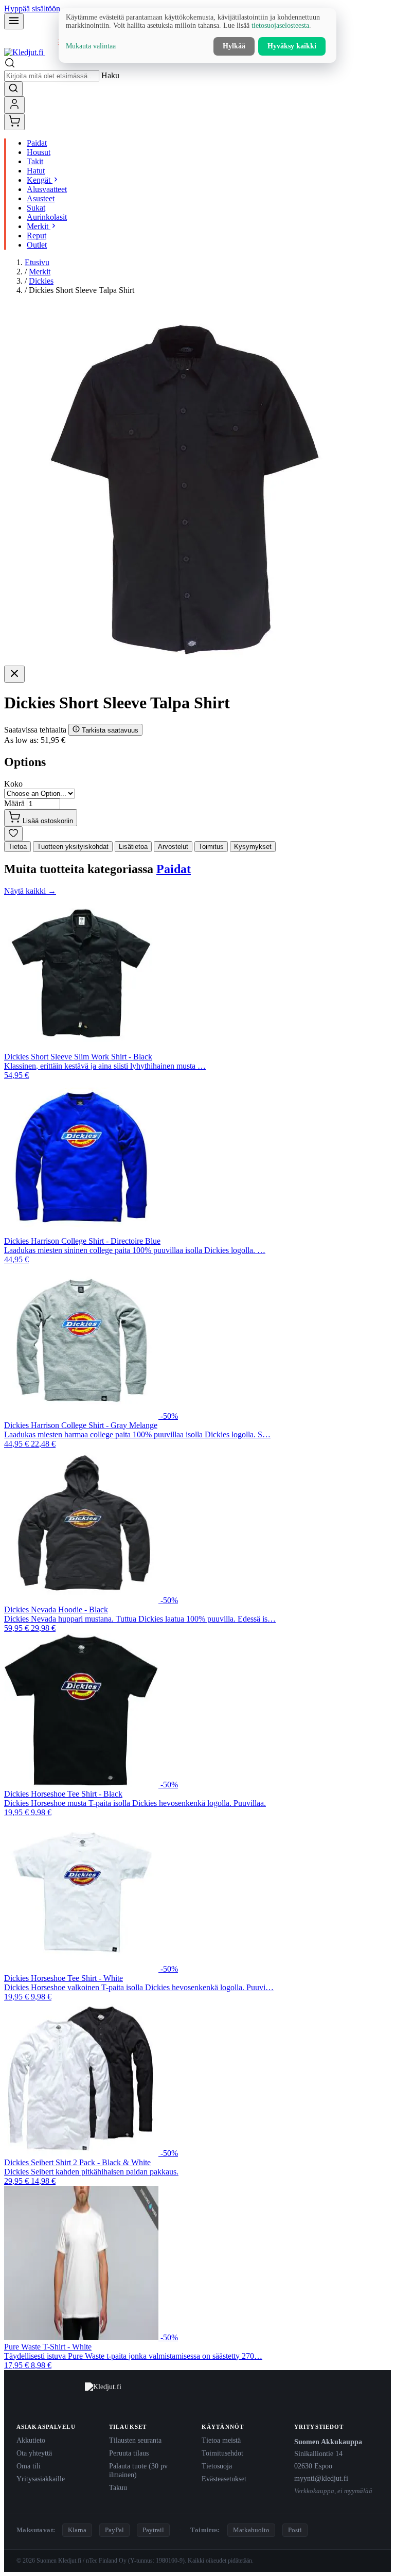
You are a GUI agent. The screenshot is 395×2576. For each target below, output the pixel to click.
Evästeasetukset (224, 2479)
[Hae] (13, 89)
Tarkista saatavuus (109, 730)
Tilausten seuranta (135, 2440)
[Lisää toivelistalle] (13, 834)
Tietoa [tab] (17, 847)
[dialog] (197, 36)
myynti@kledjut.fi (321, 2478)
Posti (295, 2530)
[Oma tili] (14, 105)
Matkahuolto (251, 2530)
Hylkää (234, 46)
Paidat (174, 869)
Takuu (118, 2487)
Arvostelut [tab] (173, 847)
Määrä (14, 803)
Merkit (40, 272)
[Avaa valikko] (14, 21)
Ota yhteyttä (34, 2453)
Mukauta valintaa (91, 46)
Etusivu (37, 262)
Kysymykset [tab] (253, 847)
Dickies (41, 281)
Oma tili (29, 2466)
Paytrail (153, 2530)
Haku (110, 75)
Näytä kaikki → (30, 891)
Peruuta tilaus (129, 2453)
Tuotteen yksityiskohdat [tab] (73, 847)
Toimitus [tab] (211, 847)
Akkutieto (31, 2440)
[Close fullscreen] (14, 674)
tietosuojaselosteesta (280, 25)
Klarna (77, 2530)
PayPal (114, 2530)
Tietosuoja (217, 2466)
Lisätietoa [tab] (133, 847)
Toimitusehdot (222, 2453)
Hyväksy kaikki (292, 46)
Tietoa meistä (221, 2440)
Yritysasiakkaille (41, 2479)
